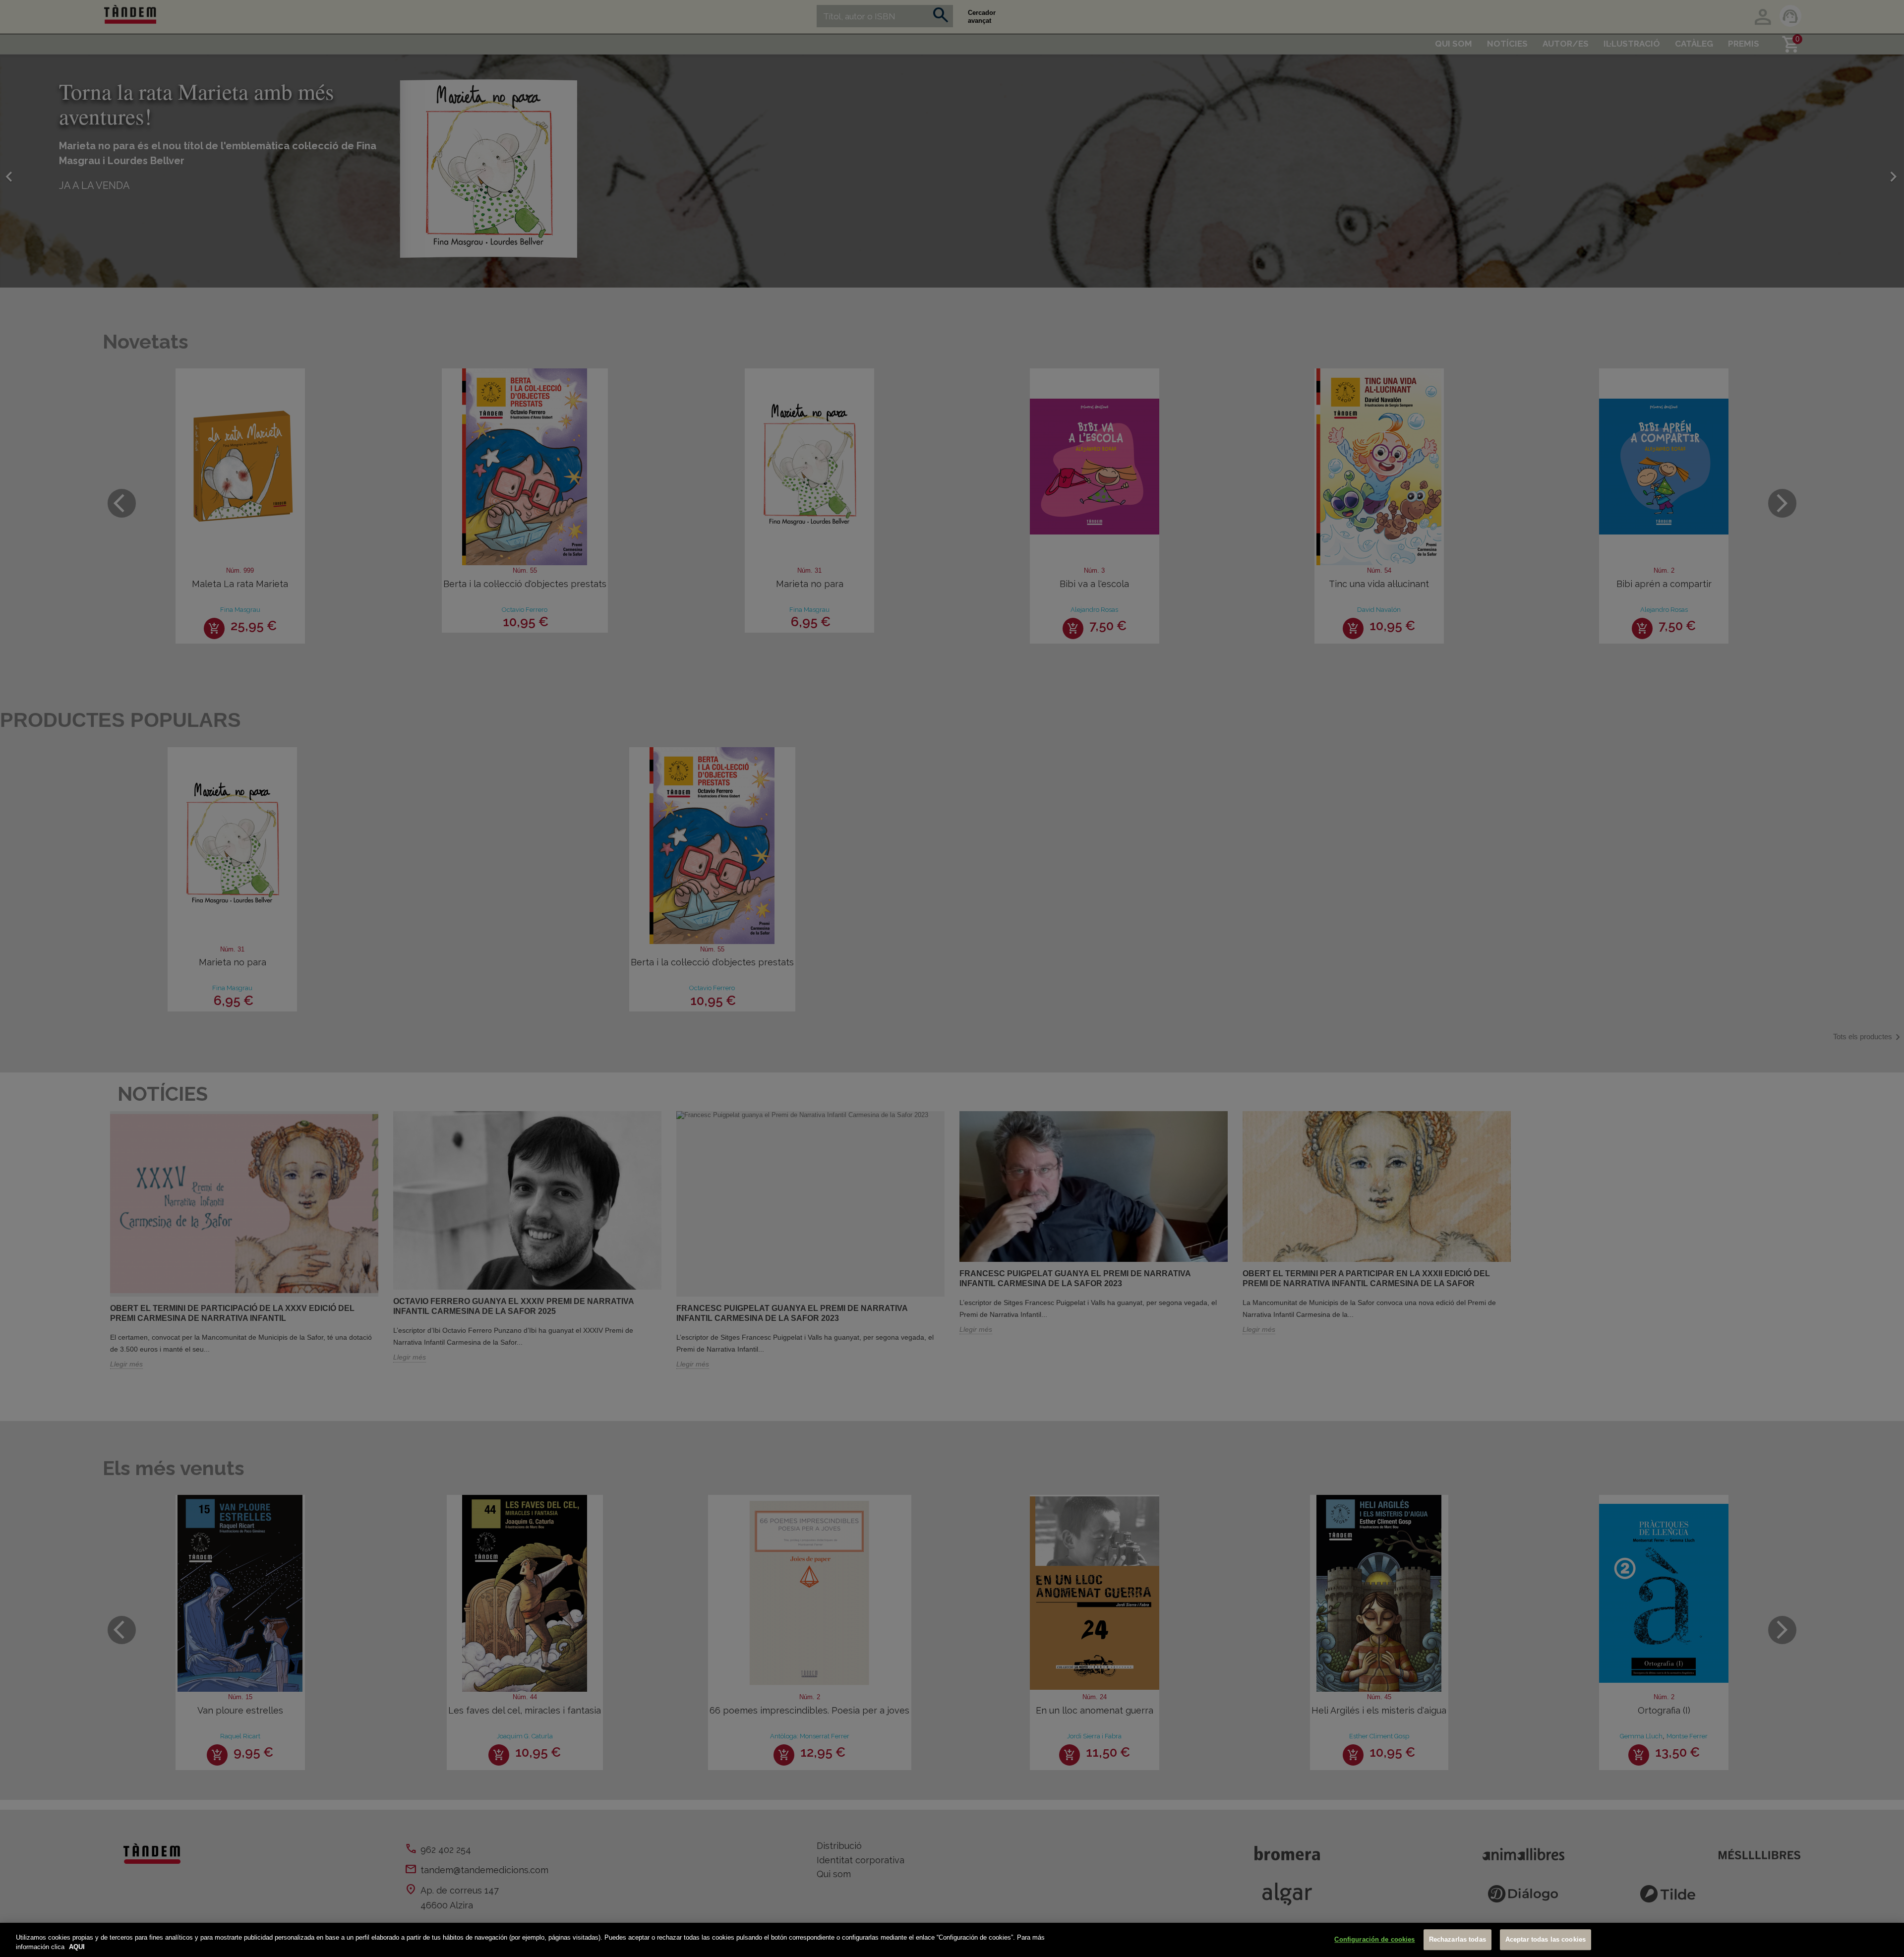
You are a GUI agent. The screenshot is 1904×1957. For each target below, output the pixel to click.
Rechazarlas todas (1458, 1940)
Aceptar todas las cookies (1546, 1940)
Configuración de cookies (1374, 1940)
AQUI (77, 1947)
